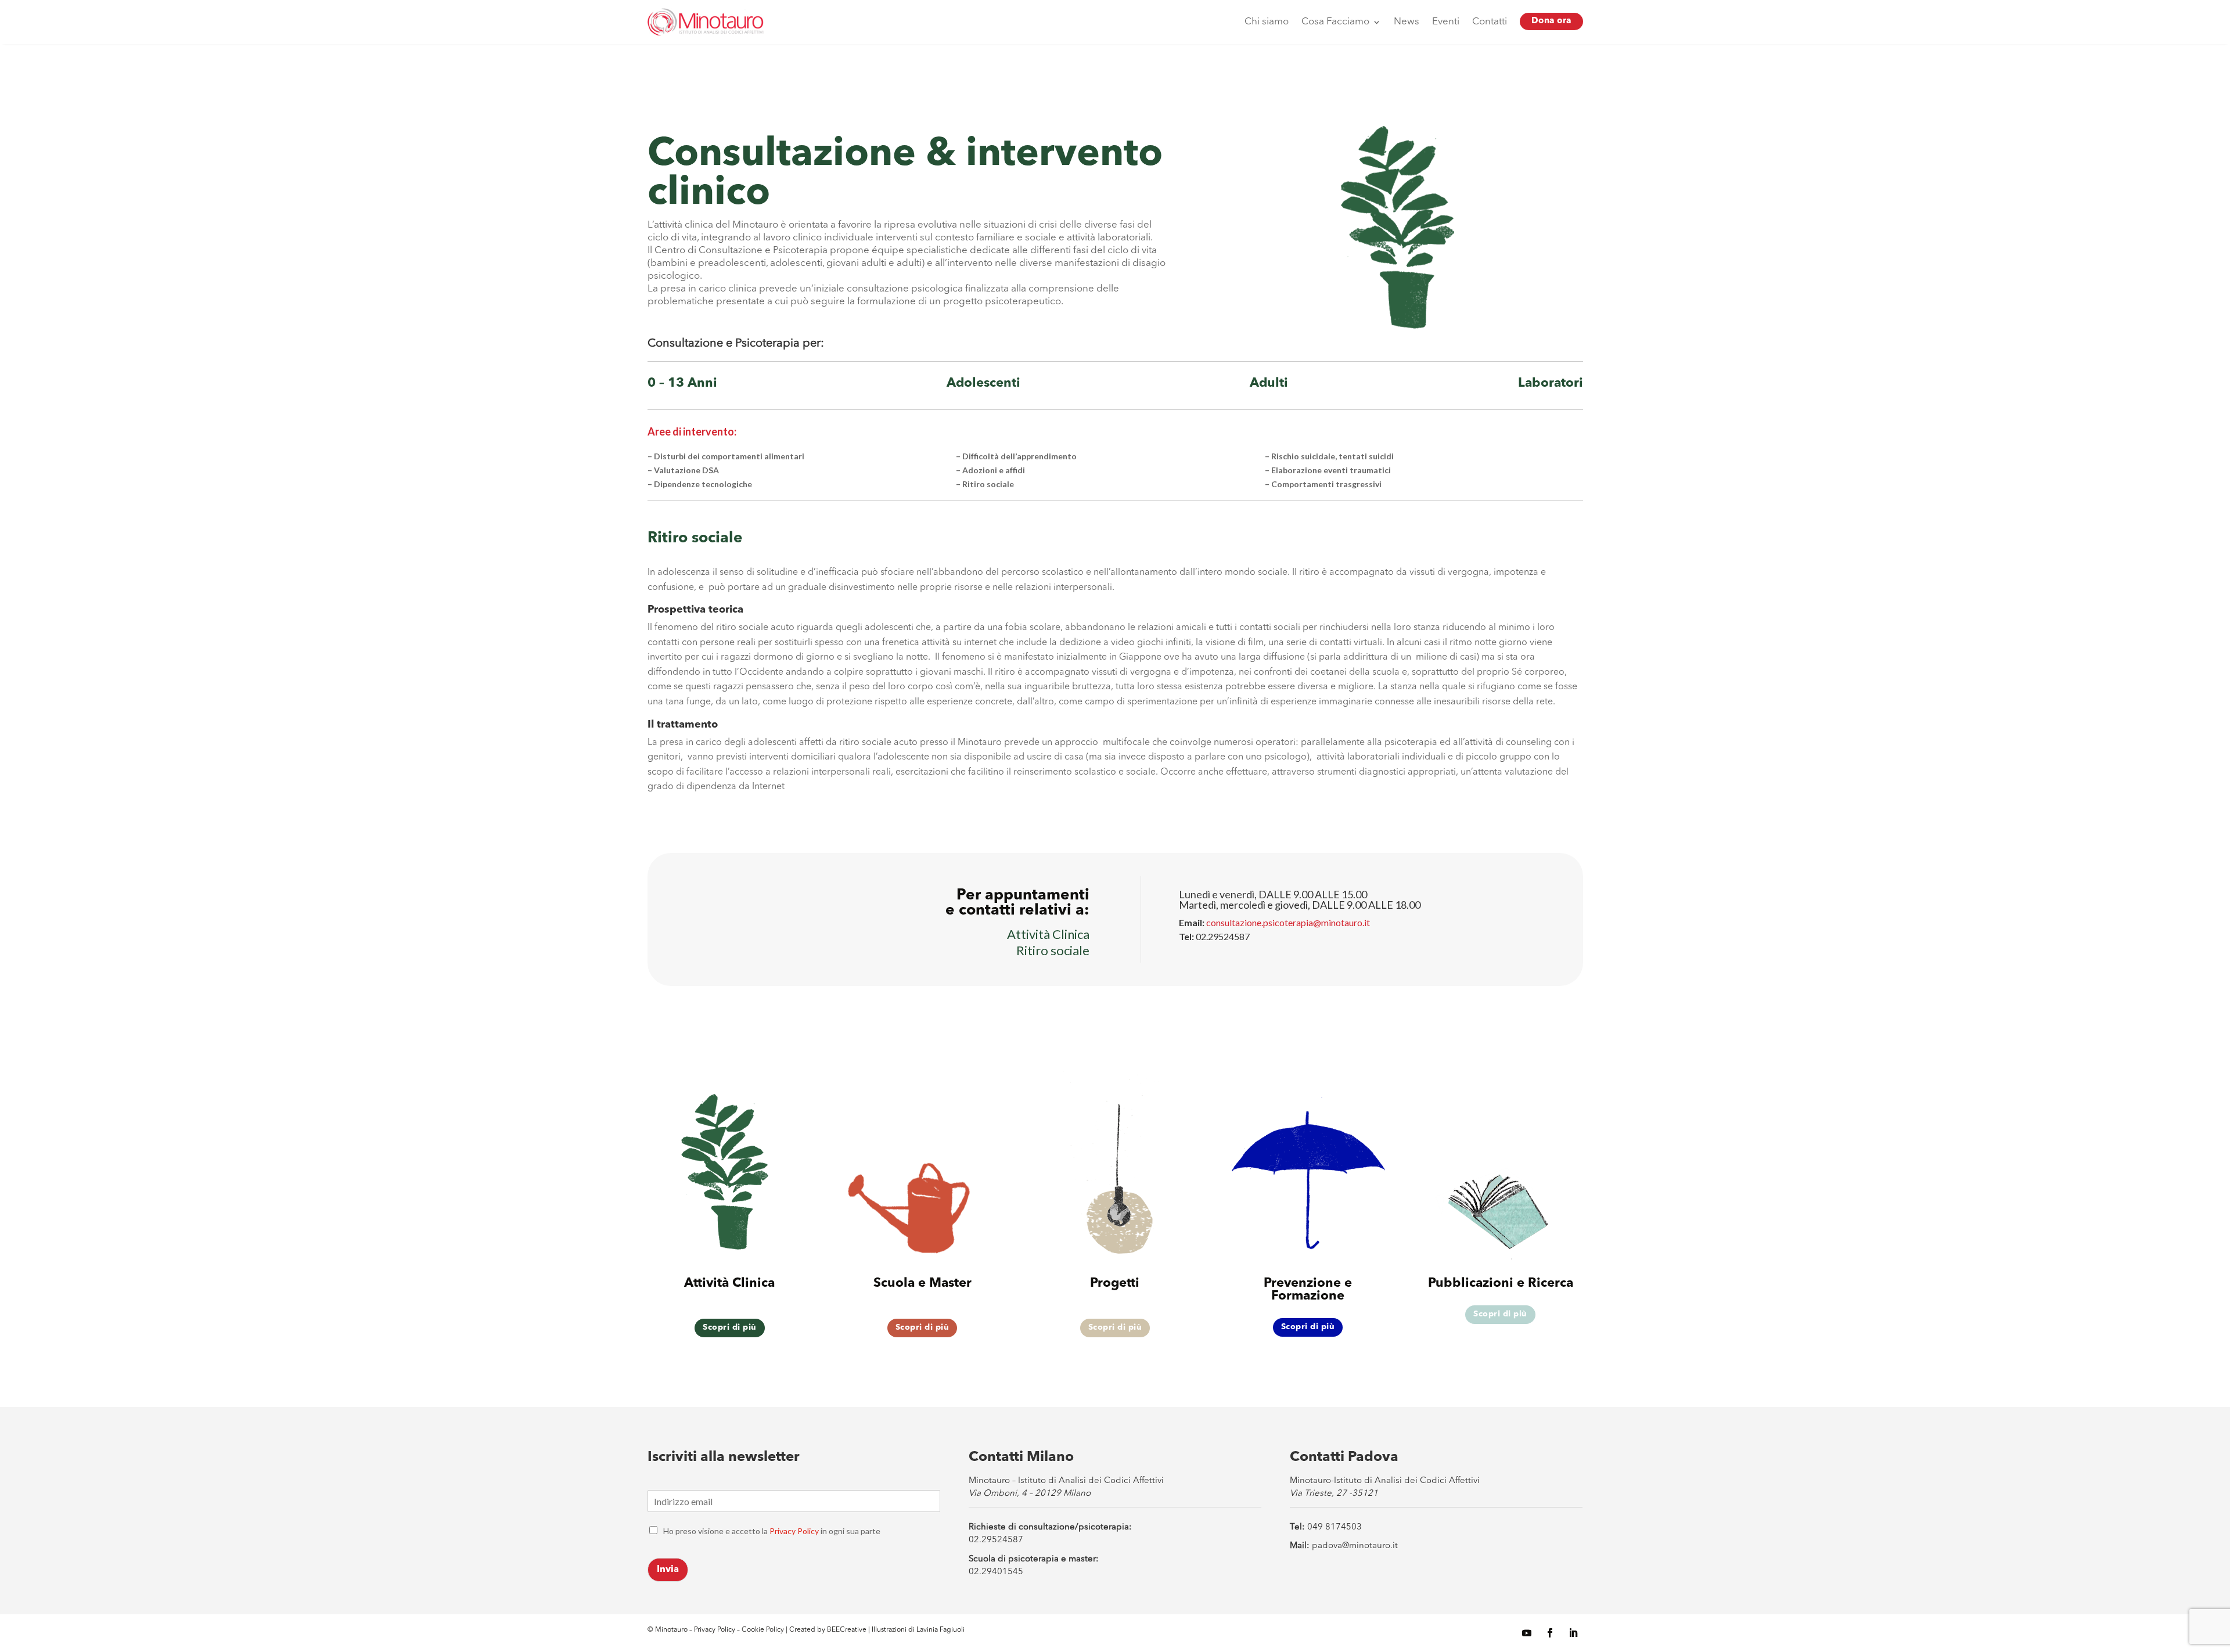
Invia (668, 1570)
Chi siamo (1267, 22)
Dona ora (1551, 21)
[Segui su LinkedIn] (1573, 1633)
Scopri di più (730, 1327)
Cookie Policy (764, 1630)
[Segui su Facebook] (1550, 1633)
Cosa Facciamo (1335, 22)
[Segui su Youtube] (1527, 1633)
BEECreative (846, 1630)
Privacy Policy (794, 1531)
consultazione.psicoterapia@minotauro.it (1288, 922)
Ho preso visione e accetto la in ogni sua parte (772, 1531)
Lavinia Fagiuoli (940, 1630)
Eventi (1446, 22)
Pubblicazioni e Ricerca (1501, 1283)
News (1407, 22)
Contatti (1490, 22)
